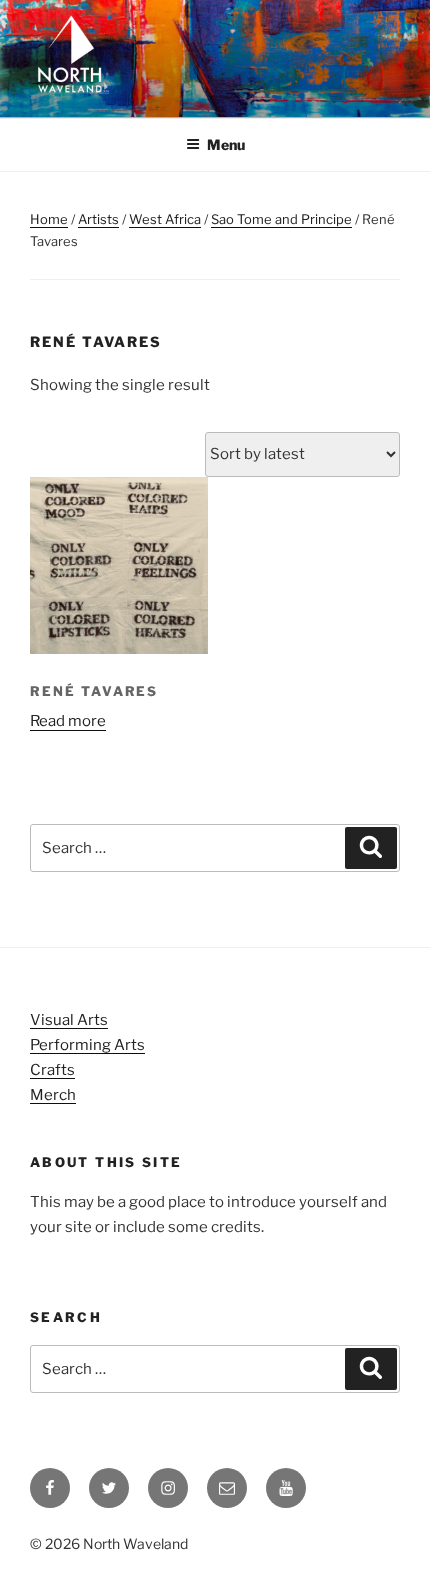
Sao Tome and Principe (281, 219)
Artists (98, 219)
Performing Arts (87, 1045)
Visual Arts (69, 1020)
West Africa (165, 219)
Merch (53, 1095)
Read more (68, 721)
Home (49, 219)
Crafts (52, 1070)
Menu (226, 144)
